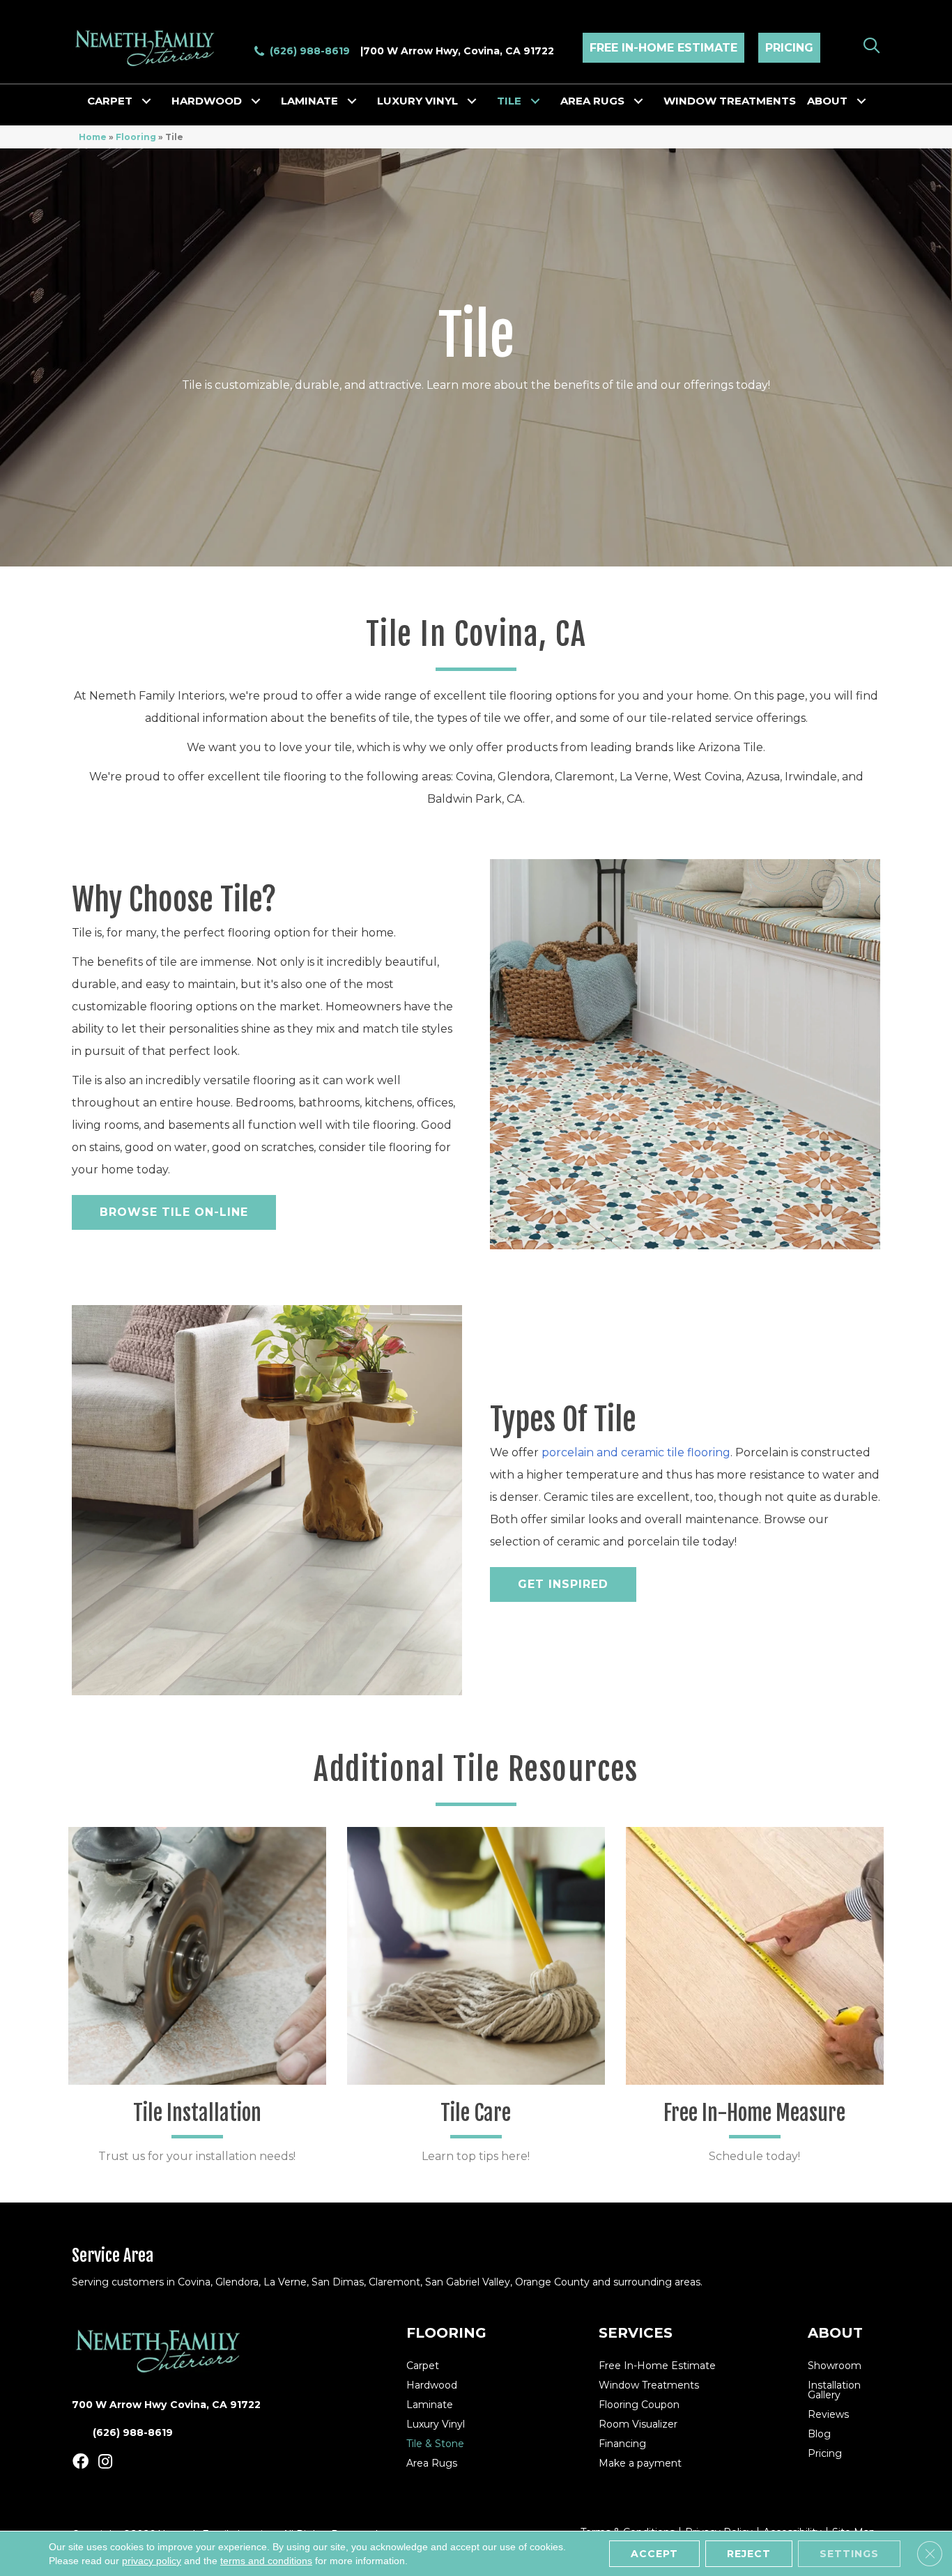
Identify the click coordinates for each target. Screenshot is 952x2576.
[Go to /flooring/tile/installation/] (197, 2001)
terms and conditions (266, 2561)
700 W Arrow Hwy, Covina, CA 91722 (459, 51)
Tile (509, 101)
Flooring (136, 137)
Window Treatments (730, 101)
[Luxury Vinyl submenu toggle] (472, 101)
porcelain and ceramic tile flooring (636, 1452)
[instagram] (105, 2462)
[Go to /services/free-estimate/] (755, 2001)
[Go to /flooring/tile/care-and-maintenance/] (476, 2001)
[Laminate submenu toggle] (352, 101)
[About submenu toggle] (861, 101)
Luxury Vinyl (417, 101)
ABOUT (835, 2333)
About (827, 101)
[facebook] (80, 2462)
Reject (749, 2554)
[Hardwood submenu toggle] (256, 101)
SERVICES (636, 2333)
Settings (849, 2554)
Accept (654, 2554)
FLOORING (446, 2333)
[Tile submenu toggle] (535, 101)
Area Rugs (592, 101)
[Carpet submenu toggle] (146, 101)
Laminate (309, 101)
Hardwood (207, 101)
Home (93, 137)
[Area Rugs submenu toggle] (638, 101)
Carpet (110, 101)
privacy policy (152, 2561)
